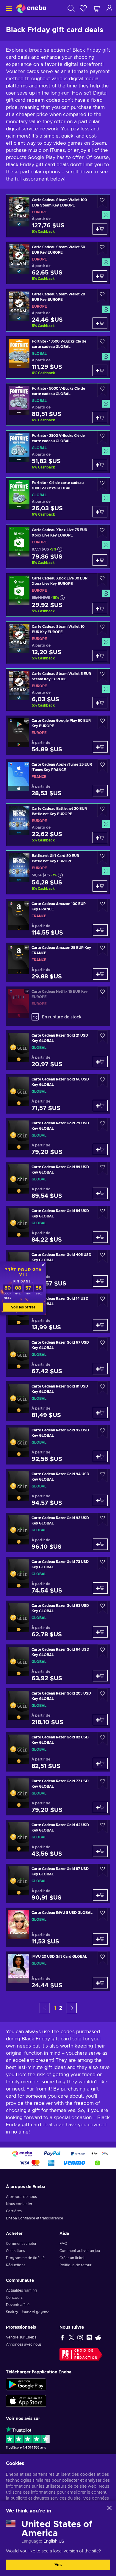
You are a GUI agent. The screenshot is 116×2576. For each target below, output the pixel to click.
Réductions (16, 2265)
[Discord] (89, 2337)
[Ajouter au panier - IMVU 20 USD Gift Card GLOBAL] (100, 1983)
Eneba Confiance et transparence (35, 2218)
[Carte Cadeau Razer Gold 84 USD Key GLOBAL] (58, 1225)
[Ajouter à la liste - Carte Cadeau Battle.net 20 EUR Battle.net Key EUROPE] (102, 810)
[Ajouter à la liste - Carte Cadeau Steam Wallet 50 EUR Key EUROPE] (102, 249)
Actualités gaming (21, 2290)
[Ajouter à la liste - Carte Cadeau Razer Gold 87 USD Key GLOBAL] (103, 1870)
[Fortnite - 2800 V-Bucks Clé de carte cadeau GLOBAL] (58, 452)
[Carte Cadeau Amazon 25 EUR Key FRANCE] (58, 962)
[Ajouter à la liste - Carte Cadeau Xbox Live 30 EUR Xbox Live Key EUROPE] (102, 580)
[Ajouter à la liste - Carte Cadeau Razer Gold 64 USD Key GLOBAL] (103, 1651)
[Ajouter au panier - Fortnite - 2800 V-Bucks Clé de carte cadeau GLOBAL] (100, 465)
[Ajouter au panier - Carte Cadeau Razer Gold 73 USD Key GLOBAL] (100, 1588)
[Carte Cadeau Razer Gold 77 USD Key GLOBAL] (58, 1796)
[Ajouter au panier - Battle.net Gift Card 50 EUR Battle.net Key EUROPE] (100, 886)
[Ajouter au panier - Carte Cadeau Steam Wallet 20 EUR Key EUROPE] (100, 323)
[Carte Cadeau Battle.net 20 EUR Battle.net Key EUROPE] (58, 825)
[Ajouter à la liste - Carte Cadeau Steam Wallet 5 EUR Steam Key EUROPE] (102, 675)
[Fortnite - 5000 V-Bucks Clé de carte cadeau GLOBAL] (58, 404)
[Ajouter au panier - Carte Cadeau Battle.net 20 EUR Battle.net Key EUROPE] (100, 838)
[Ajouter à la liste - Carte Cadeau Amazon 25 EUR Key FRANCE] (103, 949)
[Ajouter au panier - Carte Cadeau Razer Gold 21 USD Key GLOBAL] (100, 1062)
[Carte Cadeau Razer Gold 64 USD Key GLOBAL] (58, 1664)
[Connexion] (109, 8)
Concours (14, 2298)
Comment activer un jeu (80, 2251)
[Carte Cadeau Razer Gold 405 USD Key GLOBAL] (58, 1269)
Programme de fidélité (25, 2258)
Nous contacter (19, 2204)
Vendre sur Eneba (21, 2337)
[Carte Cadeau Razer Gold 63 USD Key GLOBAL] (58, 1620)
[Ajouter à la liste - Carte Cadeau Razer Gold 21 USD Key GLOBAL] (103, 1037)
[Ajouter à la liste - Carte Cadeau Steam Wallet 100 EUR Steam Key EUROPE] (102, 202)
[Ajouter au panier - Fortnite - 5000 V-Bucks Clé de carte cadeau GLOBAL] (100, 417)
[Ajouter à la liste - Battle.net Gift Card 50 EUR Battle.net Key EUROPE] (102, 857)
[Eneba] (31, 8)
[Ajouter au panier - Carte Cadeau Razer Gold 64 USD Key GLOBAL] (100, 1676)
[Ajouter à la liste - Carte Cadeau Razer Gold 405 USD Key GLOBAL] (103, 1256)
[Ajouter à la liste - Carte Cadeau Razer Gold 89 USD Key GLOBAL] (103, 1169)
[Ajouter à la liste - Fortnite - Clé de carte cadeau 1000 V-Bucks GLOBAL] (102, 484)
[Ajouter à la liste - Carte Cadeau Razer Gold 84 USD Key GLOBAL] (103, 1213)
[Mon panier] (96, 8)
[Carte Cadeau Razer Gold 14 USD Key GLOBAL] (58, 1313)
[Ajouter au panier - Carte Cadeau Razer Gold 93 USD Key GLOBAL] (100, 1544)
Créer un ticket (72, 2258)
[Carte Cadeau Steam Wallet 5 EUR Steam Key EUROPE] (58, 690)
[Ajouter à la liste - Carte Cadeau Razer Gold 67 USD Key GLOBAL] (103, 1344)
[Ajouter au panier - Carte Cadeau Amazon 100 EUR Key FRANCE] (100, 930)
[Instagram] (80, 2337)
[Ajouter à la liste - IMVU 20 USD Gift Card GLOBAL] (103, 1958)
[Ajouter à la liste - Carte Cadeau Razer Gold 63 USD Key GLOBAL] (103, 1607)
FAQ (63, 2244)
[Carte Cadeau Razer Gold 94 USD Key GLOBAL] (58, 1489)
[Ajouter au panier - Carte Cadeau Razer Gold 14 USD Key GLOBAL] (100, 1325)
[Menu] (8, 8)
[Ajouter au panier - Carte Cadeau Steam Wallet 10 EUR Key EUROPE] (100, 656)
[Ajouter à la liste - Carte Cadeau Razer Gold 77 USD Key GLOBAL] (103, 1783)
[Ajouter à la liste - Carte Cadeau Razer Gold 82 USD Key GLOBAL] (103, 1739)
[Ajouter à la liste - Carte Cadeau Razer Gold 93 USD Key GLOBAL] (103, 1520)
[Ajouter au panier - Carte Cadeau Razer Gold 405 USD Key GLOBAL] (100, 1281)
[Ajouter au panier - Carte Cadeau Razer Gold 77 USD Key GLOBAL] (100, 1807)
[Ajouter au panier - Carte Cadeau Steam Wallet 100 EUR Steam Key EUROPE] (100, 229)
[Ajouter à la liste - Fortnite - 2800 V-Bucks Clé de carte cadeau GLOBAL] (102, 437)
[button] (72, 2008)
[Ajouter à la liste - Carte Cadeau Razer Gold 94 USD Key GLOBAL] (103, 1476)
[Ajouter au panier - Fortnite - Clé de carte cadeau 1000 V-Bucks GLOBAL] (100, 512)
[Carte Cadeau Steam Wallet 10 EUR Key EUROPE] (58, 643)
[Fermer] (109, 2508)
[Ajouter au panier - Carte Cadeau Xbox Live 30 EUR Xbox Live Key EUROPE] (100, 608)
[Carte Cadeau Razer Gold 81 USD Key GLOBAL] (58, 1401)
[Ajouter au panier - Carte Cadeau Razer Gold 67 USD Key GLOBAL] (100, 1369)
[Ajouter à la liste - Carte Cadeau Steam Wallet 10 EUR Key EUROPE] (102, 628)
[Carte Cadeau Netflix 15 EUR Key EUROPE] (58, 1006)
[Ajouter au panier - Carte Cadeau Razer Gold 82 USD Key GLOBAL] (100, 1763)
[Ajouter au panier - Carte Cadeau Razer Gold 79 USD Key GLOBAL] (100, 1149)
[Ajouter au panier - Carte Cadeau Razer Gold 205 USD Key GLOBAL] (100, 1720)
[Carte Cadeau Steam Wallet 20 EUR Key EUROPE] (58, 310)
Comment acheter (21, 2244)
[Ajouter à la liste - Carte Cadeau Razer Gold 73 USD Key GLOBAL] (103, 1563)
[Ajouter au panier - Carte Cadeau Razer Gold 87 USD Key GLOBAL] (100, 1895)
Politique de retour (76, 2265)
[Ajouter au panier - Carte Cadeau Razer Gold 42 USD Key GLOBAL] (100, 1851)
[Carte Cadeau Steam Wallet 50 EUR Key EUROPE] (58, 263)
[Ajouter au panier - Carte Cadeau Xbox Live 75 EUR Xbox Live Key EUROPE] (100, 560)
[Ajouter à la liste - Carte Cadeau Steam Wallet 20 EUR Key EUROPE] (102, 296)
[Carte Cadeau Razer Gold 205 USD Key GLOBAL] (58, 1708)
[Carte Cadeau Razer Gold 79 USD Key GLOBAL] (58, 1138)
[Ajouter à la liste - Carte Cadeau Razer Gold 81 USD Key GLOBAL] (103, 1388)
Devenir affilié (18, 2305)
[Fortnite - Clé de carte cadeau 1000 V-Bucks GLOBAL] (58, 499)
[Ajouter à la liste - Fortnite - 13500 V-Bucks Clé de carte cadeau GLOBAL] (102, 343)
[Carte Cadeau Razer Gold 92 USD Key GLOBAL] (58, 1445)
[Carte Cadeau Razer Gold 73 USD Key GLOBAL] (58, 1576)
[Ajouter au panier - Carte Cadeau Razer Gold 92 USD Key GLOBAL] (100, 1456)
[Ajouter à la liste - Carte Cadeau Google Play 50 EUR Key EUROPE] (103, 722)
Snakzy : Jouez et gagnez (27, 2312)
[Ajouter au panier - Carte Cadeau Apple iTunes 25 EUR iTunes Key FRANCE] (100, 791)
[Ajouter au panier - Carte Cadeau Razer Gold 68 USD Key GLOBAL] (100, 1106)
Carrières (14, 2211)
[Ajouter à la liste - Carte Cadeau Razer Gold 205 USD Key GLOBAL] (103, 1695)
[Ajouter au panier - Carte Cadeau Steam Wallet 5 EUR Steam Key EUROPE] (100, 703)
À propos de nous (21, 2197)
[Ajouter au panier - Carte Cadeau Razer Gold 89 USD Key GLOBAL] (100, 1193)
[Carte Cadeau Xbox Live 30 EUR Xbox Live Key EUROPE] (58, 595)
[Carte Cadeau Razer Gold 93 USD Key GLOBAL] (58, 1533)
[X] (71, 2337)
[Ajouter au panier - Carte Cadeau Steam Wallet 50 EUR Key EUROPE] (100, 276)
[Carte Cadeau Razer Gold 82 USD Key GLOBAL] (58, 1752)
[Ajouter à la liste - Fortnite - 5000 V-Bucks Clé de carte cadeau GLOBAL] (102, 390)
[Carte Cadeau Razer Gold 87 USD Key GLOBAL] (58, 1883)
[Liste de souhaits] (83, 8)
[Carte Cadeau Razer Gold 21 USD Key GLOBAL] (58, 1050)
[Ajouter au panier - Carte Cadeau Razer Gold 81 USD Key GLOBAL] (100, 1413)
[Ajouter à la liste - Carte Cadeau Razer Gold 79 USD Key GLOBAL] (103, 1125)
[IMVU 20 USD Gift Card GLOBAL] (58, 1971)
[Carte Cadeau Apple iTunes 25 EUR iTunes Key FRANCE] (58, 779)
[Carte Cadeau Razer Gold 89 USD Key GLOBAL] (58, 1182)
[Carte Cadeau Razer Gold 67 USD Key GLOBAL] (58, 1357)
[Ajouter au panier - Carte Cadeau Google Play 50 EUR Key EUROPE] (100, 747)
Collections (15, 2251)
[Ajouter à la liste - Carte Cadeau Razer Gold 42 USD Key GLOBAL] (103, 1827)
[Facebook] (62, 2337)
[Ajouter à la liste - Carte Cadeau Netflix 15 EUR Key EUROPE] (103, 993)
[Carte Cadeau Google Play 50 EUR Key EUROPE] (58, 735)
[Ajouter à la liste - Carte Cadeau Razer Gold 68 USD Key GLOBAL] (103, 1081)
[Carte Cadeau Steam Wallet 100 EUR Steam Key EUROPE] (58, 216)
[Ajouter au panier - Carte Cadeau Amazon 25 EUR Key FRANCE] (100, 974)
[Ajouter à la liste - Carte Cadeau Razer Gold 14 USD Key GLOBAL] (103, 1300)
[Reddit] (98, 2337)
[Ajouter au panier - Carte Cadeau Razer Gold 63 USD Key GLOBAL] (100, 1632)
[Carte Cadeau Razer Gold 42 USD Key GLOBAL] (58, 1840)
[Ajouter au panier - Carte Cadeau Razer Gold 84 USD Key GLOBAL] (100, 1237)
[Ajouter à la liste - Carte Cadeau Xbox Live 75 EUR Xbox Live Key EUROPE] (102, 532)
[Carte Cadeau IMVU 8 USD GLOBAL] (58, 1927)
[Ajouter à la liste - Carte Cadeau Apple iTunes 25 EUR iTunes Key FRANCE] (103, 766)
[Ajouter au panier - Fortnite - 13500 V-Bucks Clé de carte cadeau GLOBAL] (100, 370)
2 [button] (61, 2008)
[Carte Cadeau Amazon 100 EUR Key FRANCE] (58, 918)
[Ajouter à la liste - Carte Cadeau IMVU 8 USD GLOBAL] (103, 1914)
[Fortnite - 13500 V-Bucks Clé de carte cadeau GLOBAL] (58, 357)
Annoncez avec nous (24, 2344)
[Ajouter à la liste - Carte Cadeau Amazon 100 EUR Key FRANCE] (103, 905)
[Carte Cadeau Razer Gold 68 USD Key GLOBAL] (58, 1094)
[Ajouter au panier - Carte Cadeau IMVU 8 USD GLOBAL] (100, 1939)
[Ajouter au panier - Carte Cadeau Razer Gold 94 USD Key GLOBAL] (100, 1500)
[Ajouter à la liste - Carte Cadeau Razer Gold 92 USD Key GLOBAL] (103, 1432)
